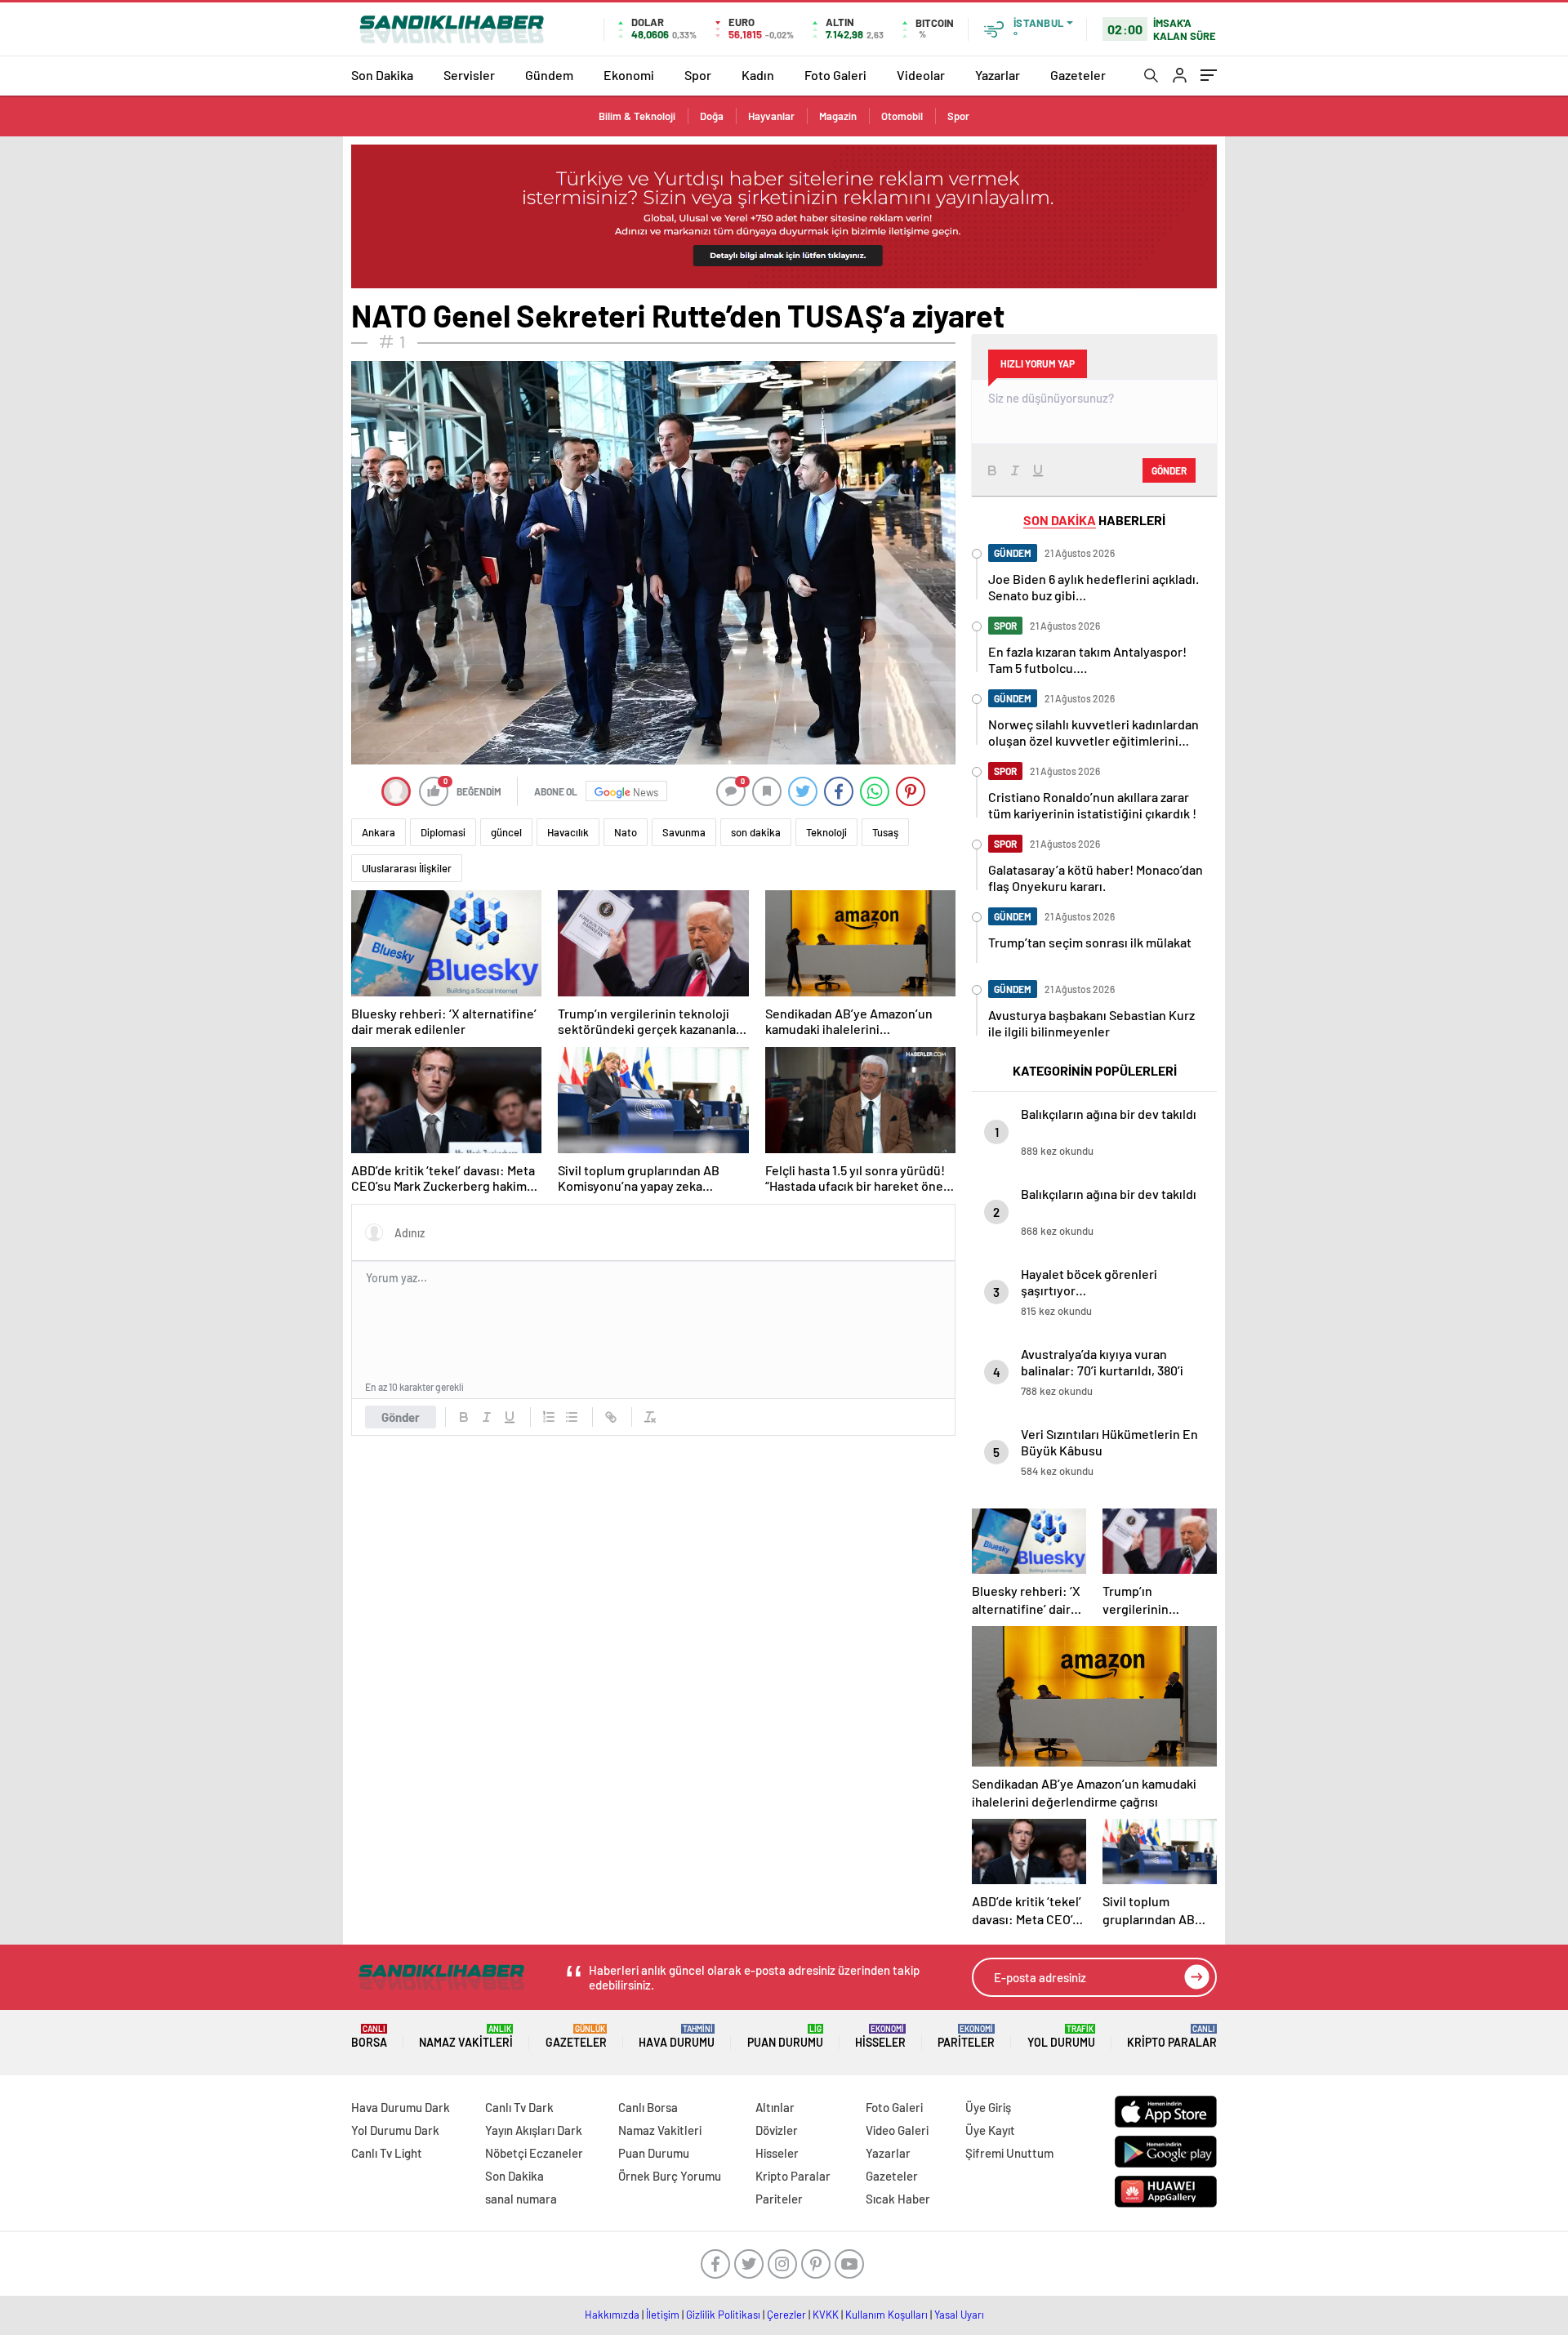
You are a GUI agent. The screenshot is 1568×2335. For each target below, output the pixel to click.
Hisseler (880, 2036)
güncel (506, 832)
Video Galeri (897, 2130)
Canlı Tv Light (387, 2153)
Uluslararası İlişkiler (407, 868)
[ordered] (549, 1417)
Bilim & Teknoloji (637, 116)
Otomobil (902, 116)
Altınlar (775, 2107)
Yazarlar (998, 75)
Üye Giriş (988, 2107)
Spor (698, 75)
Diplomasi (443, 832)
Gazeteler (1078, 75)
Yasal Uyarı (959, 2315)
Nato (626, 832)
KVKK (826, 2315)
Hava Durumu (677, 2036)
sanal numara (521, 2199)
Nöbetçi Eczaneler (534, 2153)
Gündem (549, 75)
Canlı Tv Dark (519, 2107)
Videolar (921, 75)
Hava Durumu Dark (401, 2107)
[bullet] (572, 1417)
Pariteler (966, 2036)
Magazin (838, 116)
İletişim (663, 2315)
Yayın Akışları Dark (534, 2130)
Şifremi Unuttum (1009, 2153)
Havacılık (568, 832)
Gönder (401, 1417)
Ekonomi (629, 75)
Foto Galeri (835, 75)
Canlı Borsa (648, 2107)
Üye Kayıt (990, 2130)
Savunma (684, 832)
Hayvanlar (771, 116)
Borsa (369, 2036)
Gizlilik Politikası (723, 2315)
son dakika (756, 832)
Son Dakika (382, 75)
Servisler (469, 75)
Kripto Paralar (1172, 2036)
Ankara (379, 832)
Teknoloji (826, 832)
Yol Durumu (1061, 2036)
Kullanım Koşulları (886, 2315)
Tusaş (885, 832)
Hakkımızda (612, 2315)
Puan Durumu (785, 2036)
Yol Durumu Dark (395, 2130)
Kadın (758, 75)
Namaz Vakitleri (466, 2036)
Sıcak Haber (898, 2199)
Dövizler (777, 2130)
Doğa (712, 116)
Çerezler (786, 2315)
